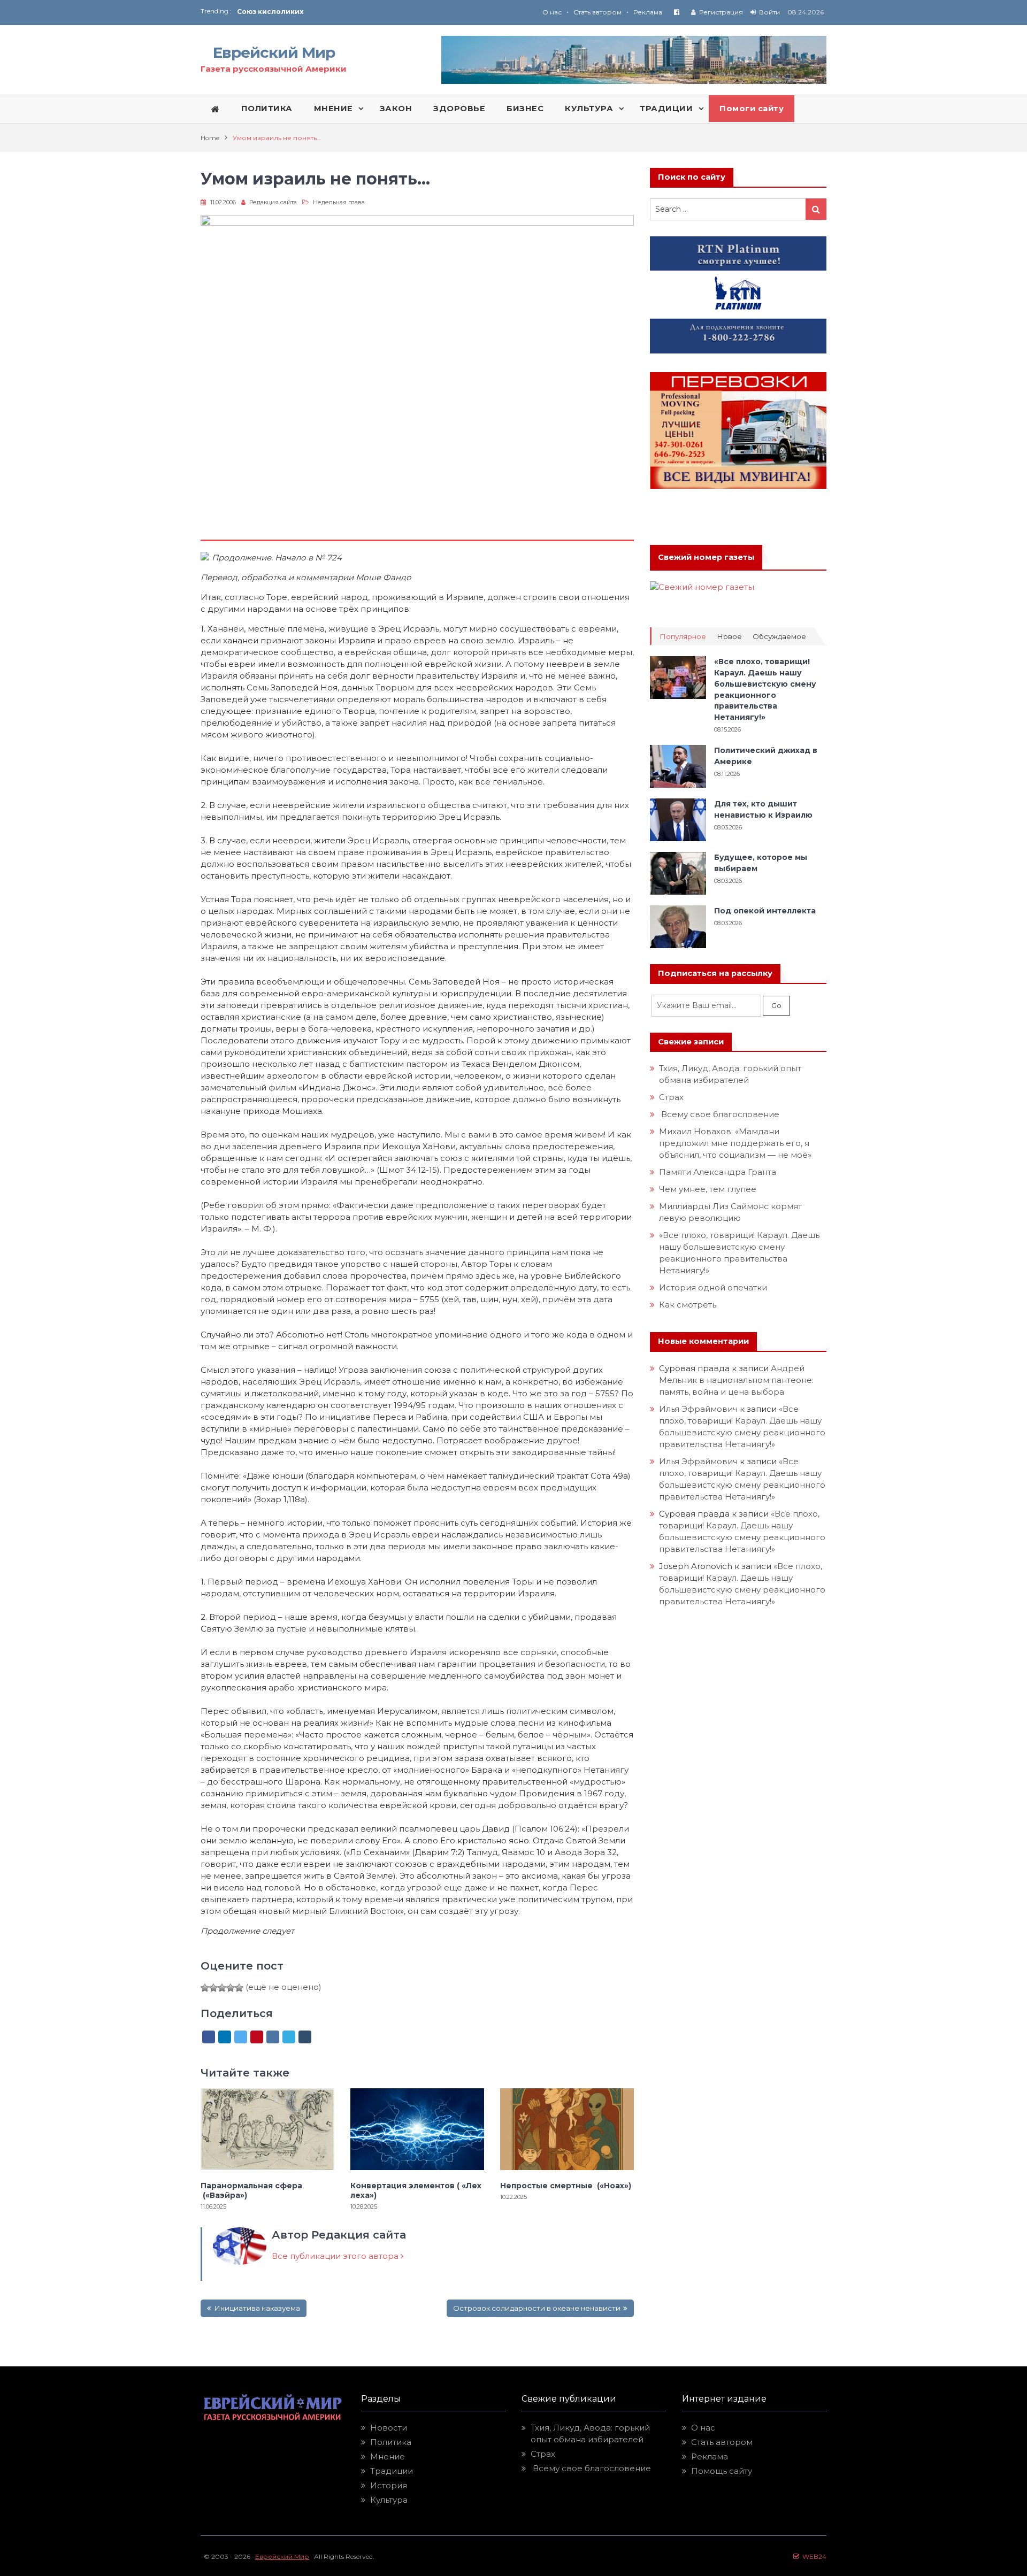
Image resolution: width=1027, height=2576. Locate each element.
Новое (729, 637)
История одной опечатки (713, 1287)
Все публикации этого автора (336, 2256)
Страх (671, 1097)
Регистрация (721, 12)
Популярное (683, 637)
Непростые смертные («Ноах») (566, 2186)
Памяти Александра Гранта (718, 1172)
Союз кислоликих (270, 11)
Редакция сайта (273, 202)
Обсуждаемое (779, 637)
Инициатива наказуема (257, 2308)
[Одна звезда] (205, 1988)
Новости (389, 2428)
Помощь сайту (722, 2471)
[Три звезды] (222, 1988)
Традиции (392, 2471)
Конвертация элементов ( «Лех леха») (416, 2190)
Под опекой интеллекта (765, 911)
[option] (375, 11)
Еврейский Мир (274, 52)
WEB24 (813, 2556)
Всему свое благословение (719, 1114)
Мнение (388, 2456)
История (389, 2485)
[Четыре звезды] (231, 1988)
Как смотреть (689, 1305)
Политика (391, 2442)
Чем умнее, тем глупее (708, 1189)
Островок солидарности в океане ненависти (537, 2308)
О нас (552, 12)
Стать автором (597, 12)
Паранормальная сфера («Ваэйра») (251, 2190)
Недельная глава (339, 202)
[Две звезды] (213, 1988)
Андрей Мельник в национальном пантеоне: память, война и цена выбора (737, 1380)
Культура (389, 2500)
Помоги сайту (752, 109)
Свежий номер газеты (706, 557)
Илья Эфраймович (698, 1409)
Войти (769, 12)
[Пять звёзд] (239, 1988)
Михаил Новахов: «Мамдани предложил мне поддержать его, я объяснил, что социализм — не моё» (736, 1143)
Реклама (648, 12)
